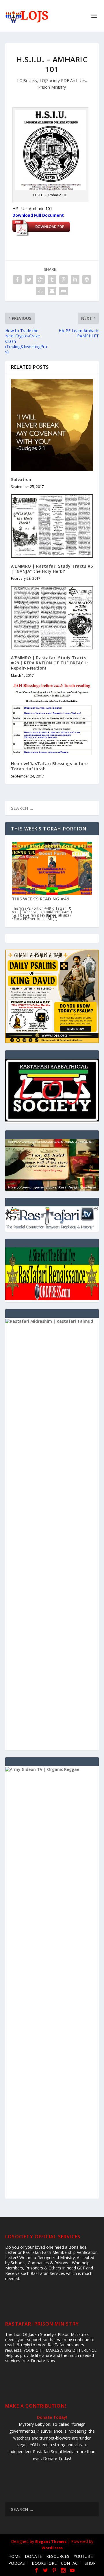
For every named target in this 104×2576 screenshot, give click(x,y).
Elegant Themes (51, 2541)
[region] (52, 1165)
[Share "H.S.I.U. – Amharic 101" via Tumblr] (52, 280)
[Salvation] (52, 425)
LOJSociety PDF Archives (63, 80)
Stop (54, 916)
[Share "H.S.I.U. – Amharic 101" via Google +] (40, 280)
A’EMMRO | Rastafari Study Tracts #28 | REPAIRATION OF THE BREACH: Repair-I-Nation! (49, 663)
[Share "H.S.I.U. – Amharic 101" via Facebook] (17, 280)
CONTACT (71, 2563)
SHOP (90, 2563)
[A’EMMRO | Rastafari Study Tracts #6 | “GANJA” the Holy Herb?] (52, 526)
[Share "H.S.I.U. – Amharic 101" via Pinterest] (64, 280)
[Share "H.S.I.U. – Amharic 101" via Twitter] (29, 280)
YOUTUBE (83, 2556)
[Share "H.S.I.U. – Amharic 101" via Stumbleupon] (40, 291)
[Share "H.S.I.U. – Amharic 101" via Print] (64, 291)
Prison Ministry (52, 87)
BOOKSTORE (44, 2563)
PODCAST (18, 2563)
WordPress (52, 2548)
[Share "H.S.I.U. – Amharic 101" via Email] (52, 291)
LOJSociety (27, 80)
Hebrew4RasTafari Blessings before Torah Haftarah (49, 766)
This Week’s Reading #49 (41, 899)
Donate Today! (52, 2417)
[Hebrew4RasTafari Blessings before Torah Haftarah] (52, 719)
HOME (14, 2556)
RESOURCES (58, 2556)
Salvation (21, 479)
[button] (52, 1165)
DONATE (33, 2556)
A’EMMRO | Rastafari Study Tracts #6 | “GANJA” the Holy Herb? (52, 569)
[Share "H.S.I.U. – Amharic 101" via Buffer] (87, 280)
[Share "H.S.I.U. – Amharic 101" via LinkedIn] (75, 280)
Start (50, 916)
